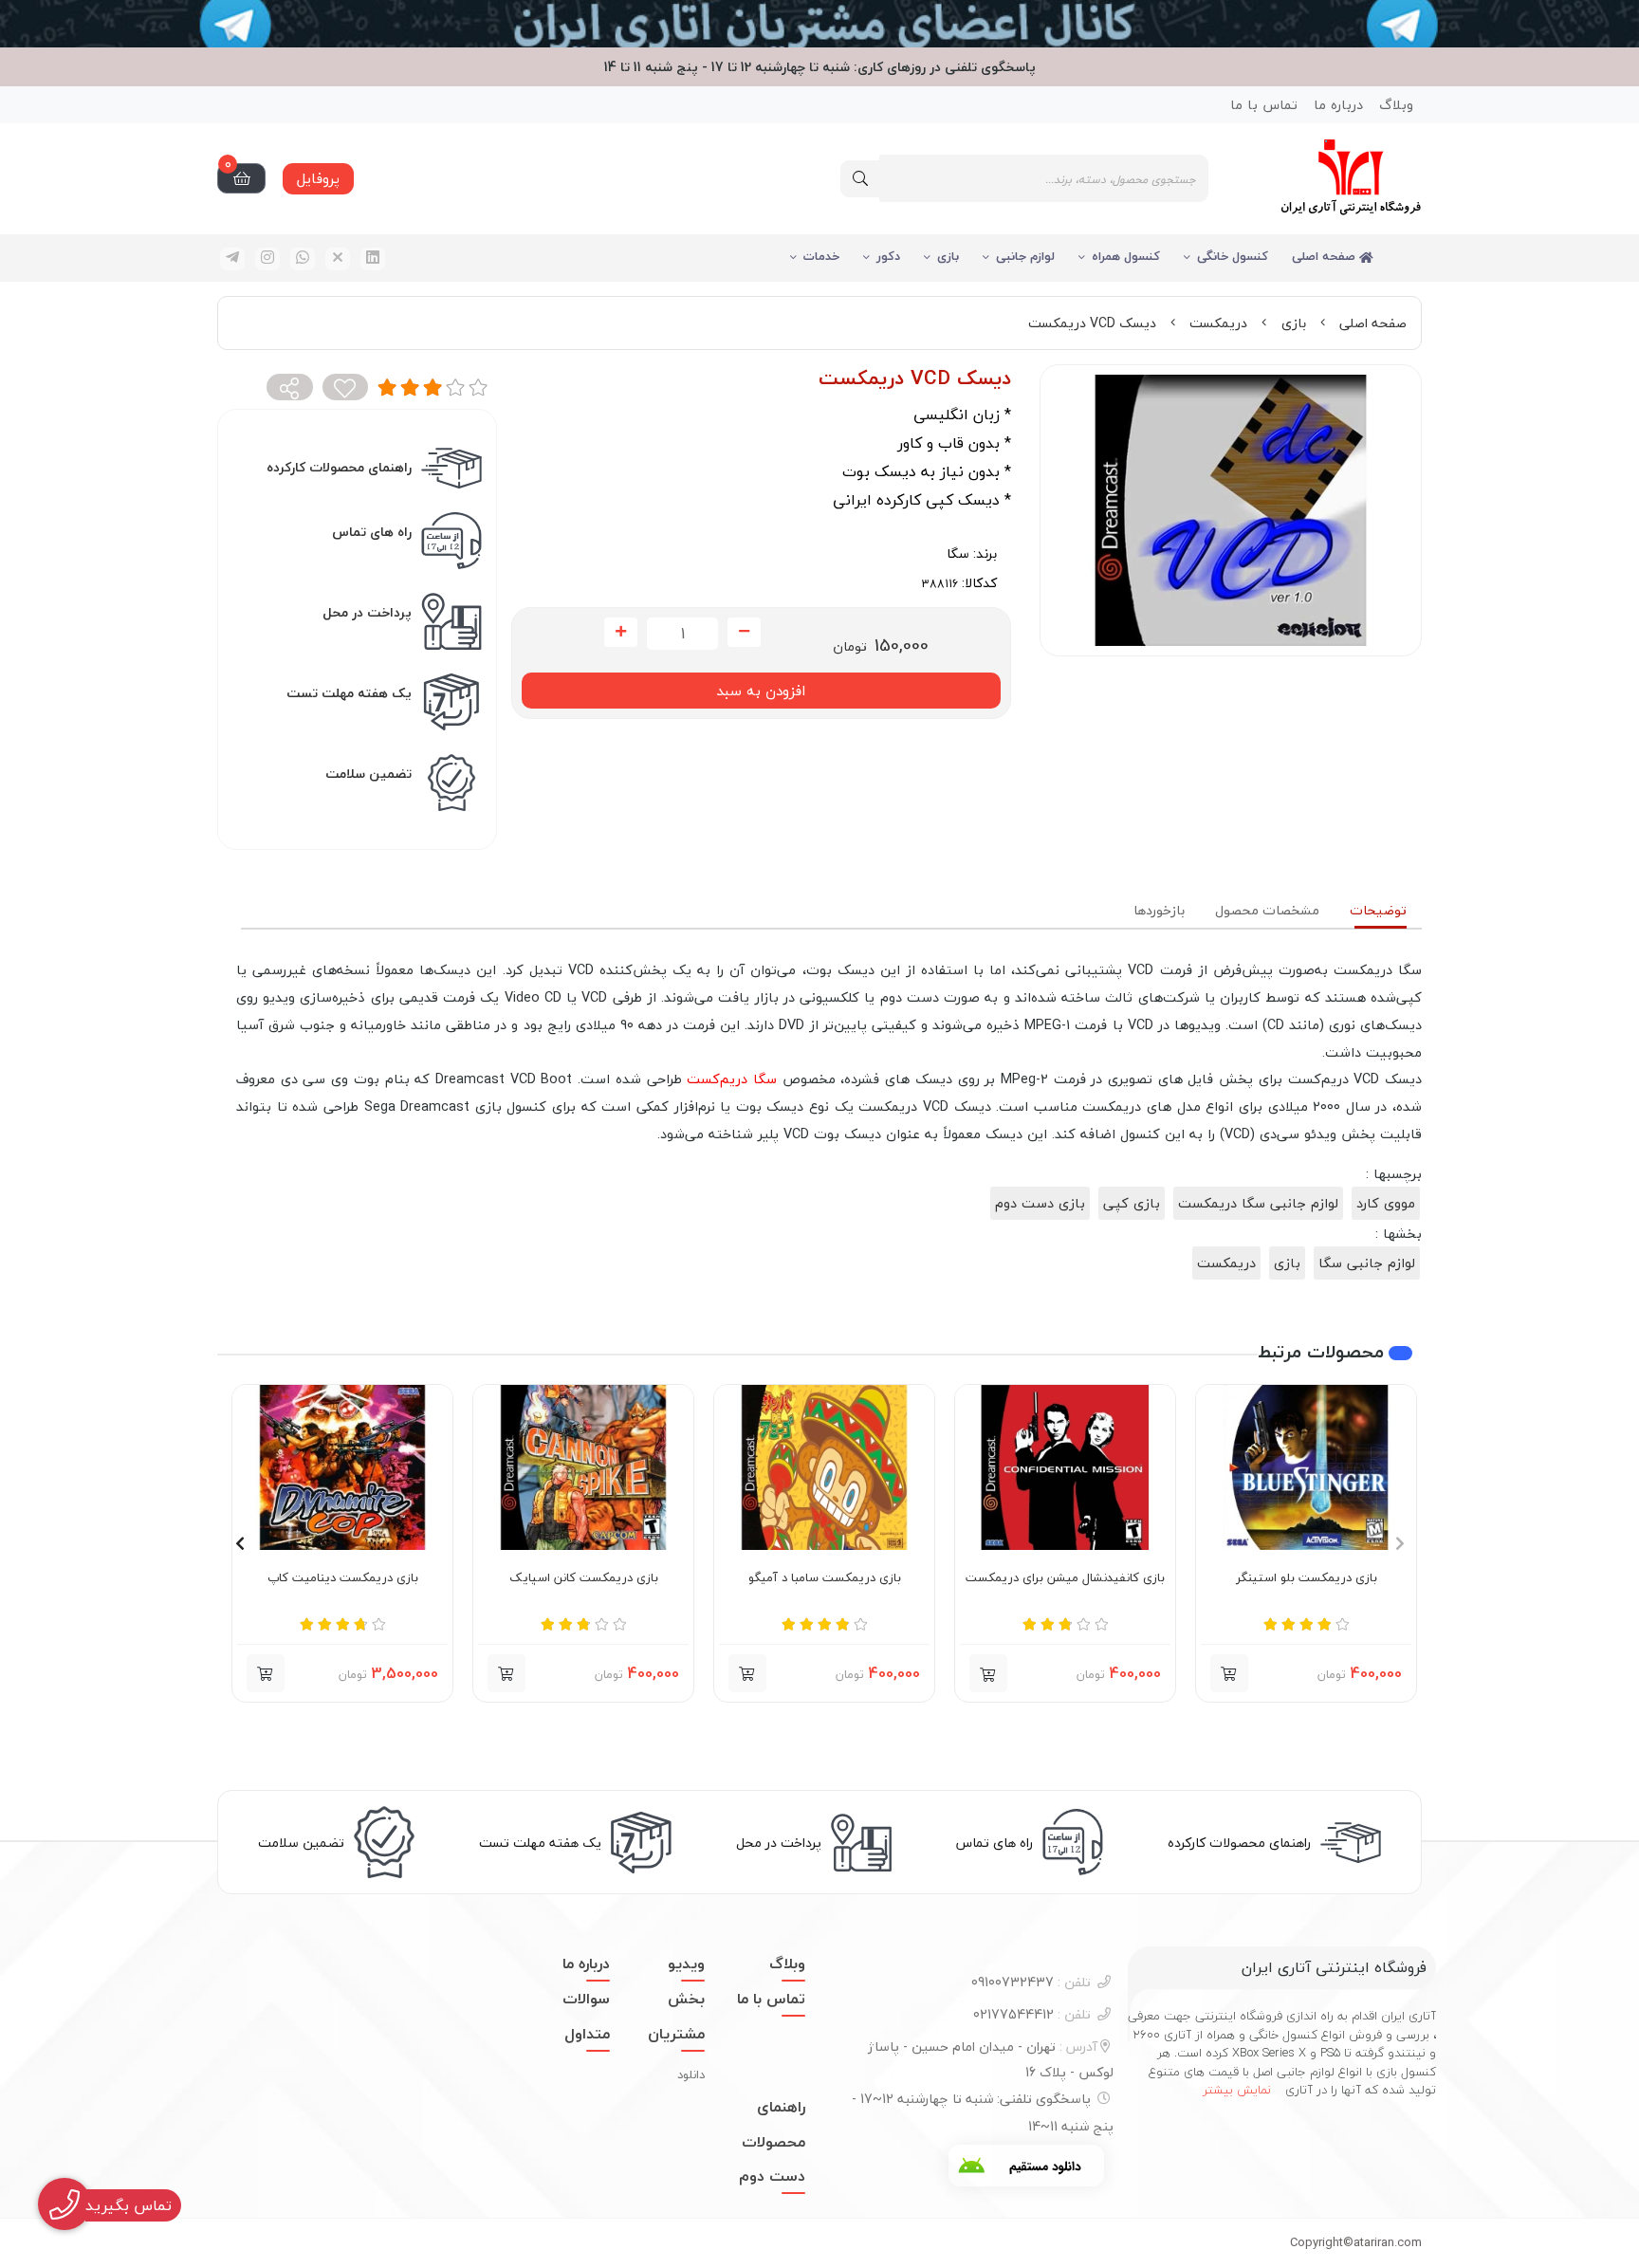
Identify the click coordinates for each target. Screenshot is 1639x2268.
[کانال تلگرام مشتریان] (819, 24)
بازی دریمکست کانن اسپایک (584, 1578)
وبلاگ (1396, 105)
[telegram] (232, 259)
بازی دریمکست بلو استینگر (1307, 1578)
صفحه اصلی (1326, 256)
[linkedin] (373, 259)
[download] (1026, 2166)
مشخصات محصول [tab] (1267, 910)
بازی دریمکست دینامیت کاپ (343, 1578)
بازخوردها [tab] (1159, 910)
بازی (948, 256)
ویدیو (686, 1964)
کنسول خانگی (1233, 256)
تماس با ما (1264, 105)
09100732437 (1031, 1982)
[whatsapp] (303, 259)
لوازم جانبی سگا (1367, 1263)
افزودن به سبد (761, 691)
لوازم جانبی (1025, 256)
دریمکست (1218, 323)
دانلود (691, 2074)
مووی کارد (1386, 1203)
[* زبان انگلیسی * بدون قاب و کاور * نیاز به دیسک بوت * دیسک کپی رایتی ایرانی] (1306, 1467)
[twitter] (338, 259)
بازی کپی (1132, 1203)
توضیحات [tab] (1378, 910)
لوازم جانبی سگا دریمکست (1258, 1203)
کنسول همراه (1126, 256)
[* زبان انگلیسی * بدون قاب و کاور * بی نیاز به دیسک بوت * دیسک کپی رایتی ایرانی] (583, 1467)
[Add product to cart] (1229, 1673)
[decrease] (744, 633)
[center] (860, 179)
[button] (988, 1673)
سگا (958, 553)
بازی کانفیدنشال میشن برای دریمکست (1065, 1578)
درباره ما (1338, 105)
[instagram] (267, 259)
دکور (888, 256)
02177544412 (1032, 2014)
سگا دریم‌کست (732, 1079)
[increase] (621, 633)
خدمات (821, 256)
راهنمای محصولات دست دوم (772, 2142)
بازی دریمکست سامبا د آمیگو (825, 1578)
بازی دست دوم (1040, 1203)
